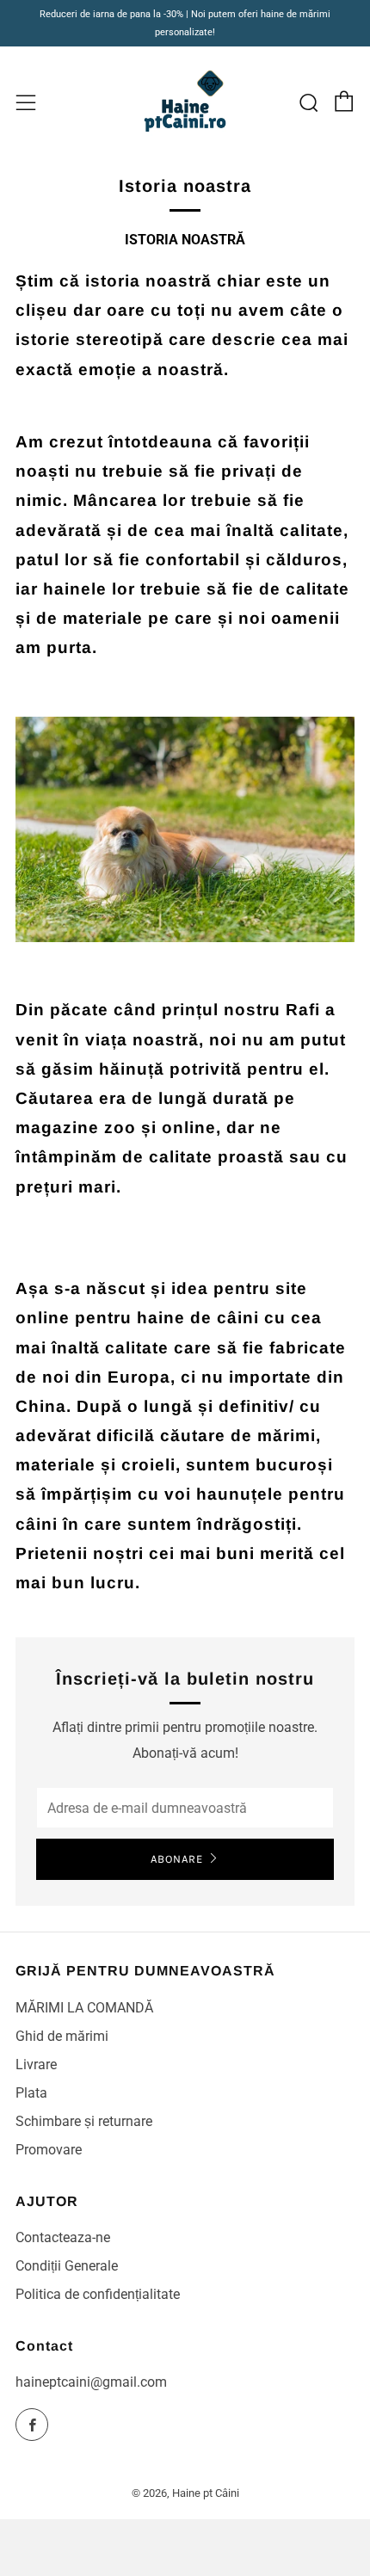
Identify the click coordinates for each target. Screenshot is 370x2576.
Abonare (177, 1859)
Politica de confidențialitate (98, 2294)
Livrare (36, 2064)
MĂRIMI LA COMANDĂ (84, 2008)
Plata (31, 2093)
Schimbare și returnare (84, 2121)
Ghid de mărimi (62, 2036)
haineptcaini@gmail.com (91, 2382)
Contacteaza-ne (63, 2237)
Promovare (49, 2150)
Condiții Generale (67, 2266)
